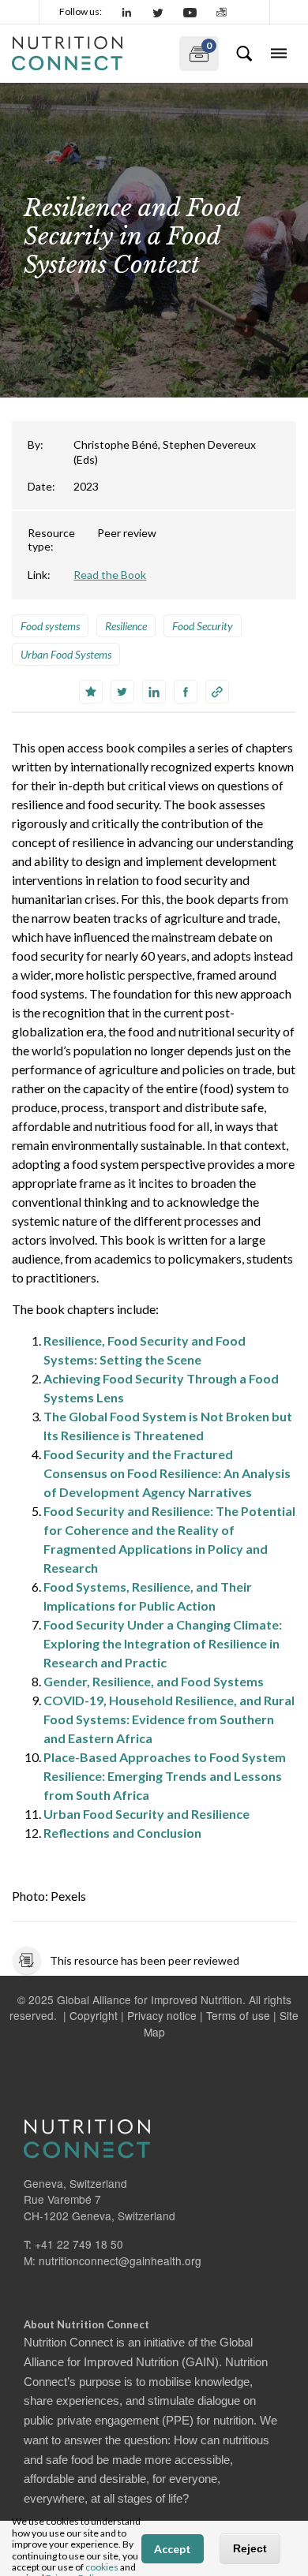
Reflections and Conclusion (122, 1833)
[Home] (89, 54)
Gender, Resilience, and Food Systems (154, 1681)
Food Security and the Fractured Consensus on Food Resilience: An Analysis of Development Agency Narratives (167, 1473)
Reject (250, 2548)
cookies (102, 2567)
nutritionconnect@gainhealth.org (120, 2261)
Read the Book (110, 575)
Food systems (50, 626)
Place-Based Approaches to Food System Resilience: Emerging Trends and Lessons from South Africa (165, 1776)
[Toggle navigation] (279, 54)
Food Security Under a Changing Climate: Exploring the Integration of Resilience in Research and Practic (163, 1643)
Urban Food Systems (66, 654)
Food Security (203, 626)
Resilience (126, 626)
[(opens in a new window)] (127, 12)
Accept (173, 2549)
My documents (195, 50)
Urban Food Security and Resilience (146, 1814)
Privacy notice (162, 2015)
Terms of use (238, 2015)
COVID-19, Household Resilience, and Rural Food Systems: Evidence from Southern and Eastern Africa (169, 1719)
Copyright (94, 2015)
